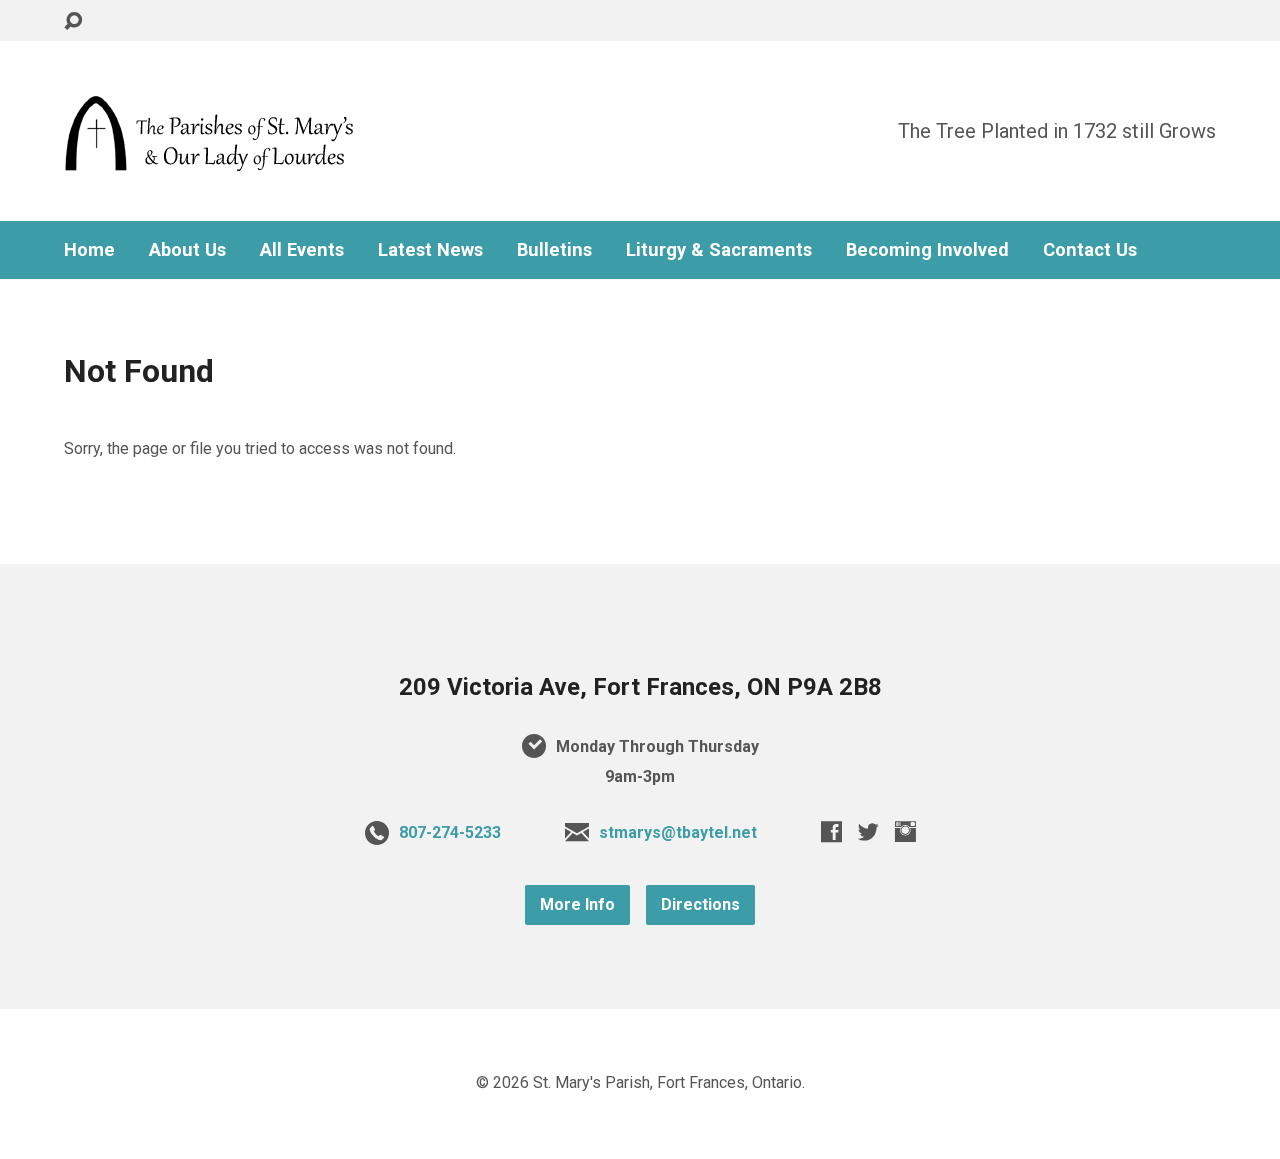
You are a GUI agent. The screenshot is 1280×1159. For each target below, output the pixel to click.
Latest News (430, 250)
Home (89, 250)
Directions (700, 904)
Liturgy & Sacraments (719, 250)
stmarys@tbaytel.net (678, 832)
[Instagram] (905, 831)
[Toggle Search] (73, 21)
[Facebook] (831, 831)
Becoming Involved (927, 250)
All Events (302, 250)
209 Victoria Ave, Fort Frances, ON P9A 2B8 (640, 687)
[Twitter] (868, 831)
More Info (577, 904)
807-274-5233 (450, 832)
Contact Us (1090, 250)
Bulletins (554, 250)
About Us (187, 250)
